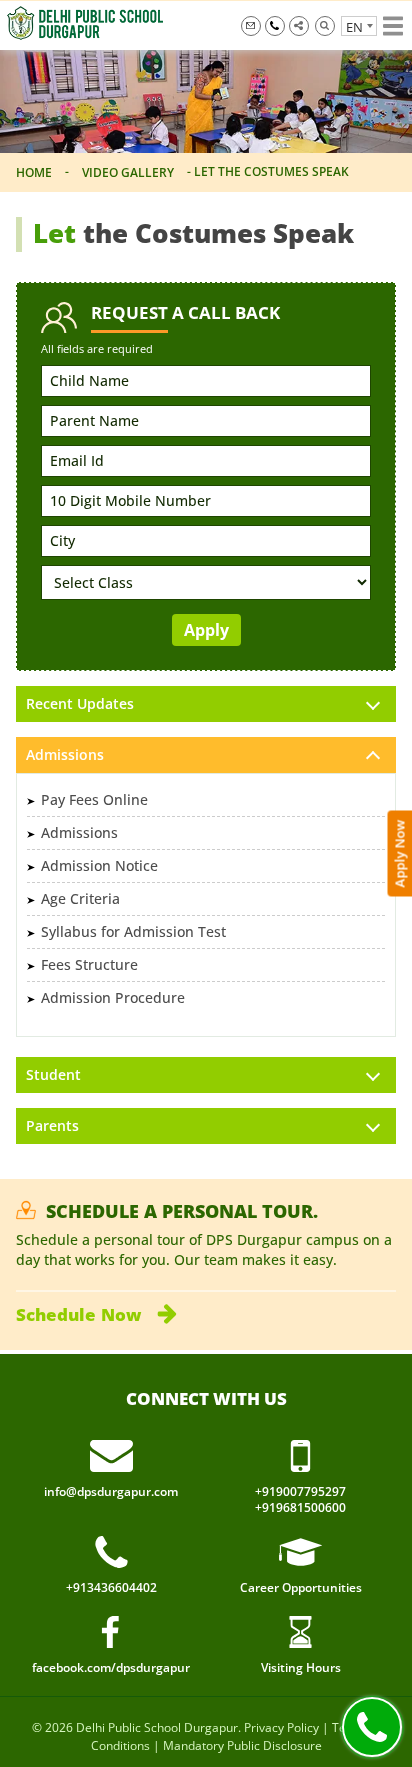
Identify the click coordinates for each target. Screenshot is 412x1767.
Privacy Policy (281, 1727)
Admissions (79, 832)
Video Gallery (128, 172)
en (354, 27)
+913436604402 (111, 1588)
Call (372, 1727)
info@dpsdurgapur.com (251, 26)
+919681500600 (300, 1508)
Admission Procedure (113, 997)
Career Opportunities (301, 1587)
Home (34, 172)
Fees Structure (89, 964)
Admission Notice (99, 865)
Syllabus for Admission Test (133, 931)
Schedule (78, 1314)
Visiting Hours (301, 1667)
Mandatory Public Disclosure (242, 1745)
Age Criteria (80, 898)
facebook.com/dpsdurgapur (111, 1667)
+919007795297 (275, 26)
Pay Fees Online (94, 799)
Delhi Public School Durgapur (157, 1727)
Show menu (393, 26)
